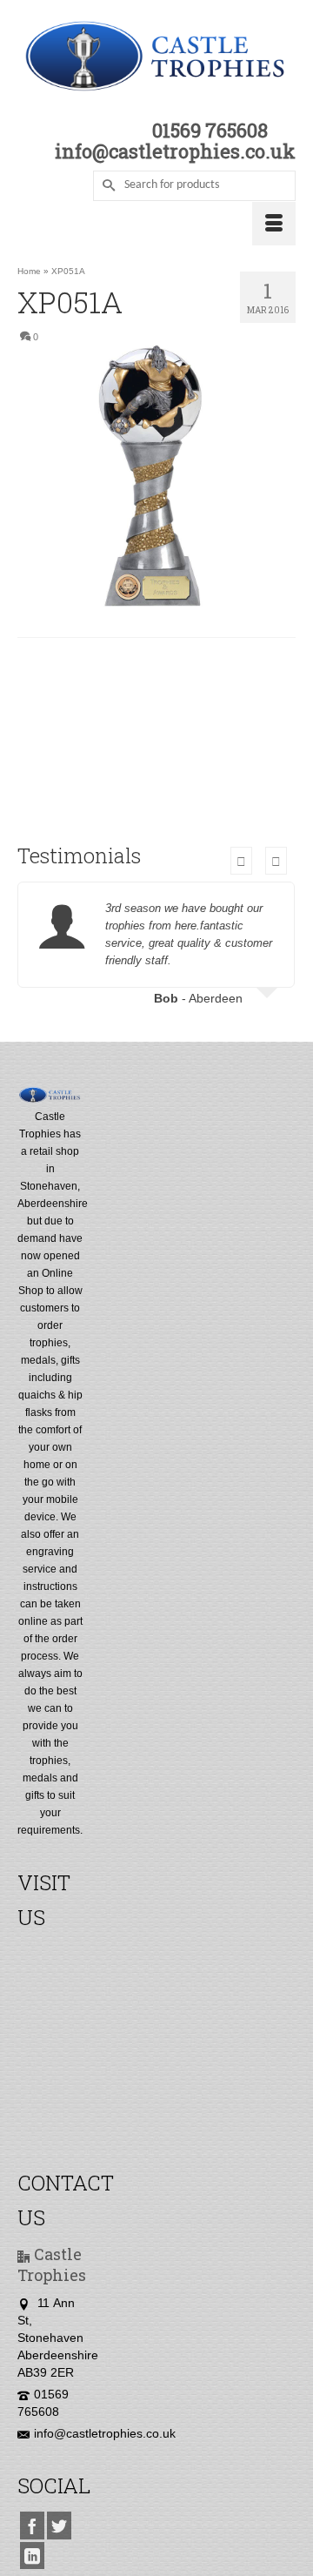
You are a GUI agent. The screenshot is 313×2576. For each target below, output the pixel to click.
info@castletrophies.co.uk (105, 2433)
